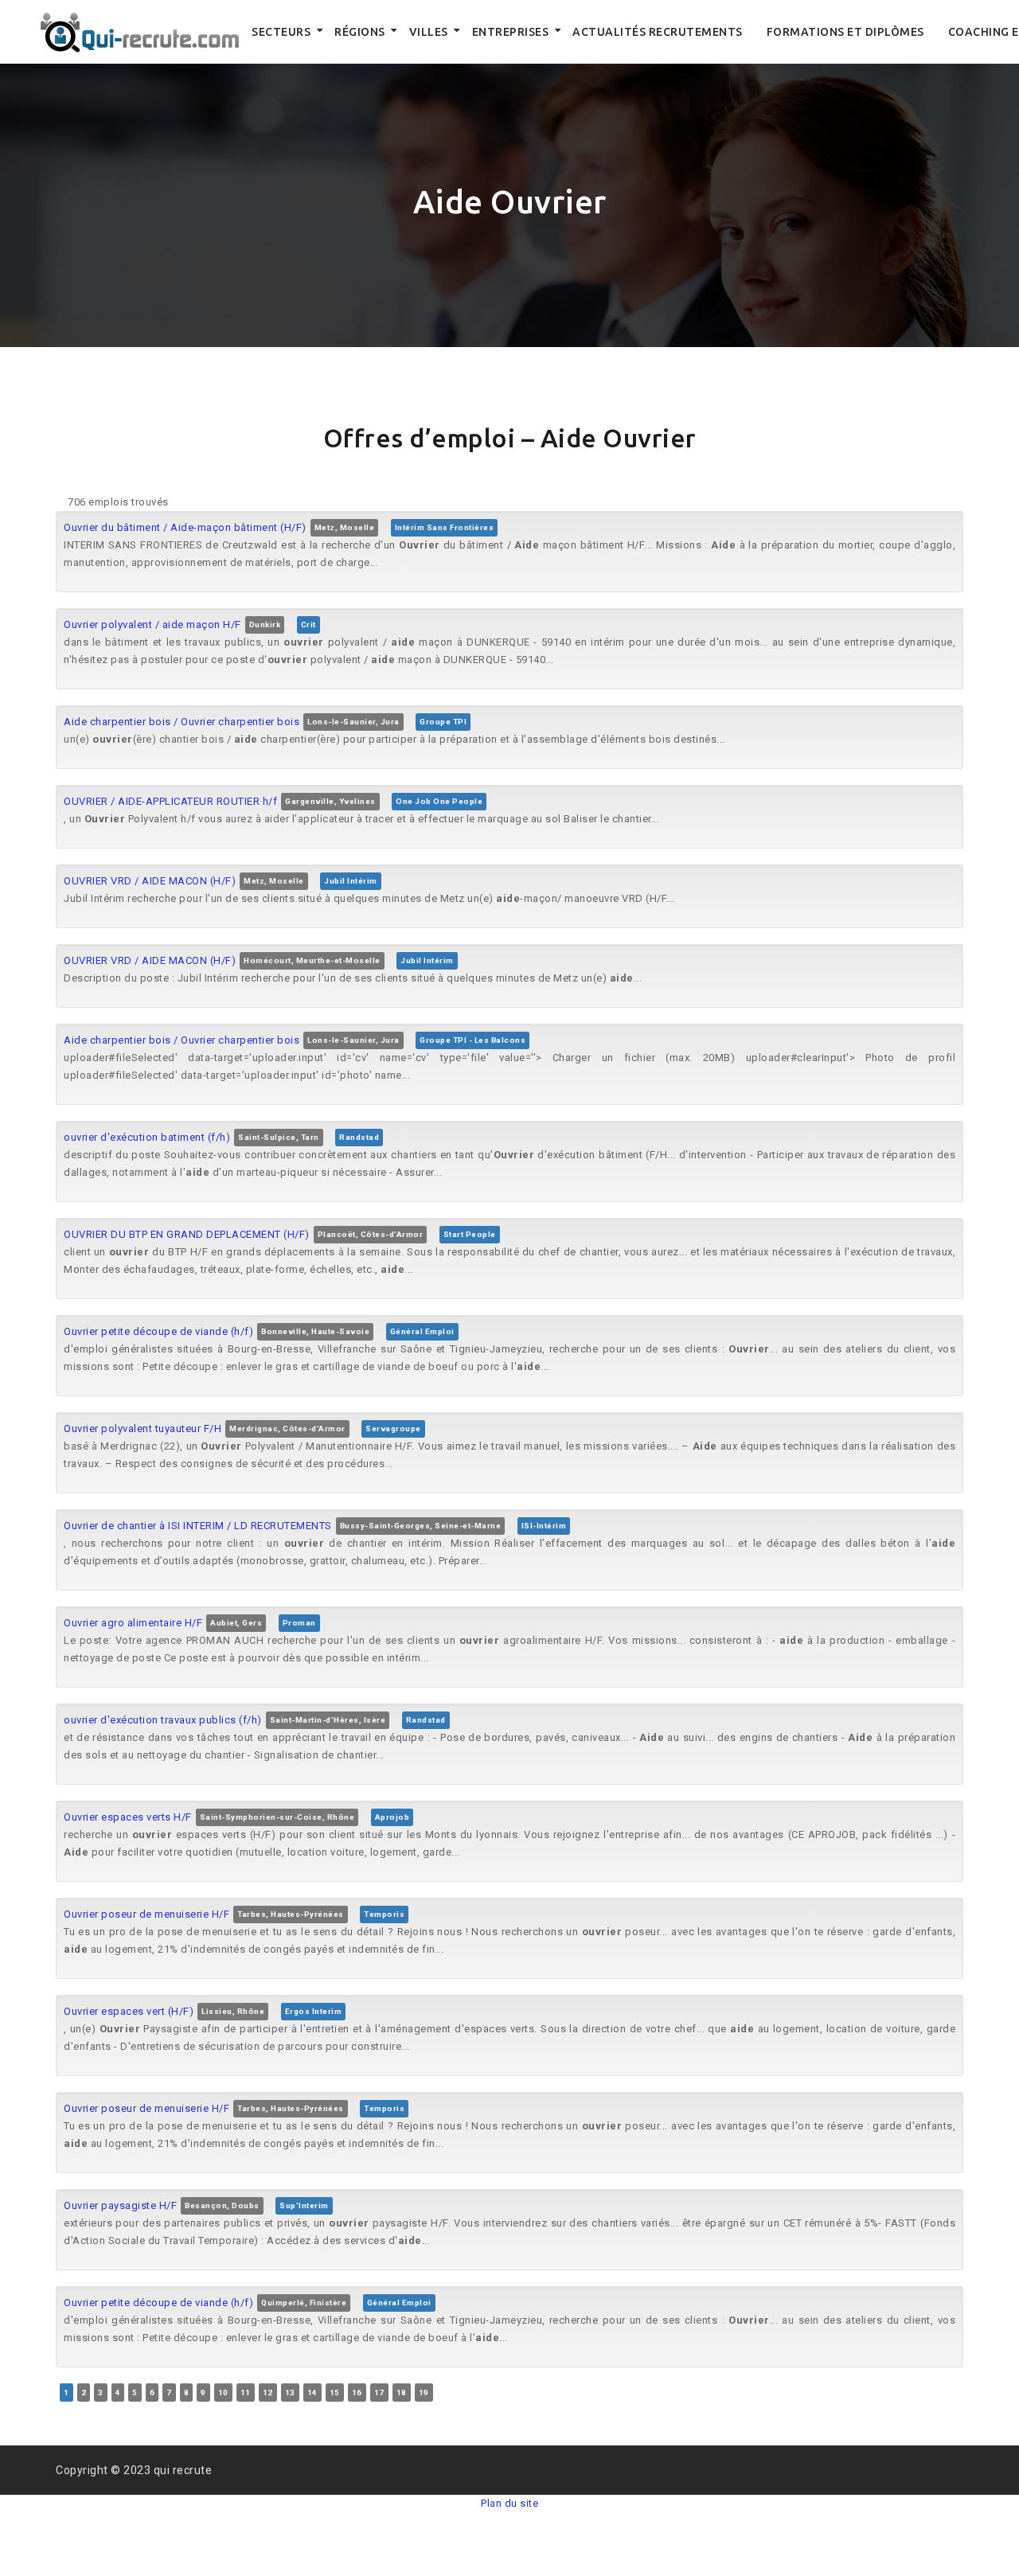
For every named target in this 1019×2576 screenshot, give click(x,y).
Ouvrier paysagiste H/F (120, 2205)
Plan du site (509, 2503)
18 (402, 2393)
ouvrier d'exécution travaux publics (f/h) (163, 1720)
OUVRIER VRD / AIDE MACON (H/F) (150, 881)
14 (312, 2393)
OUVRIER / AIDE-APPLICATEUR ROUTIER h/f (170, 801)
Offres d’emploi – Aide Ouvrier (510, 438)
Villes (429, 32)
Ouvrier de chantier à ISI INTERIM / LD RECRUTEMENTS (198, 1526)
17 (379, 2393)
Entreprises (511, 32)
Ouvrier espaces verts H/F (128, 1817)
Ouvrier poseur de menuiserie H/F (146, 1914)
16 (357, 2393)
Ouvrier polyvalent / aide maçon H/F (152, 624)
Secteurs (281, 32)
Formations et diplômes (845, 32)
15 (335, 2393)
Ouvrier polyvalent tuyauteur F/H (143, 1429)
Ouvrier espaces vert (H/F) (129, 2011)
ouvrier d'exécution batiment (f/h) (147, 1137)
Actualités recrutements (658, 32)
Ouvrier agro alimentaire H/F (133, 1623)
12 (268, 2393)
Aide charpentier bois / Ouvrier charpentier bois (182, 722)
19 (424, 2393)
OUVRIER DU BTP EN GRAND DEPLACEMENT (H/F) (187, 1234)
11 (246, 2393)
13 (290, 2393)
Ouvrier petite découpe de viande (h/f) (158, 1331)
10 (223, 2393)
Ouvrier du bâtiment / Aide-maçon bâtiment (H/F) (185, 527)
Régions (360, 32)
